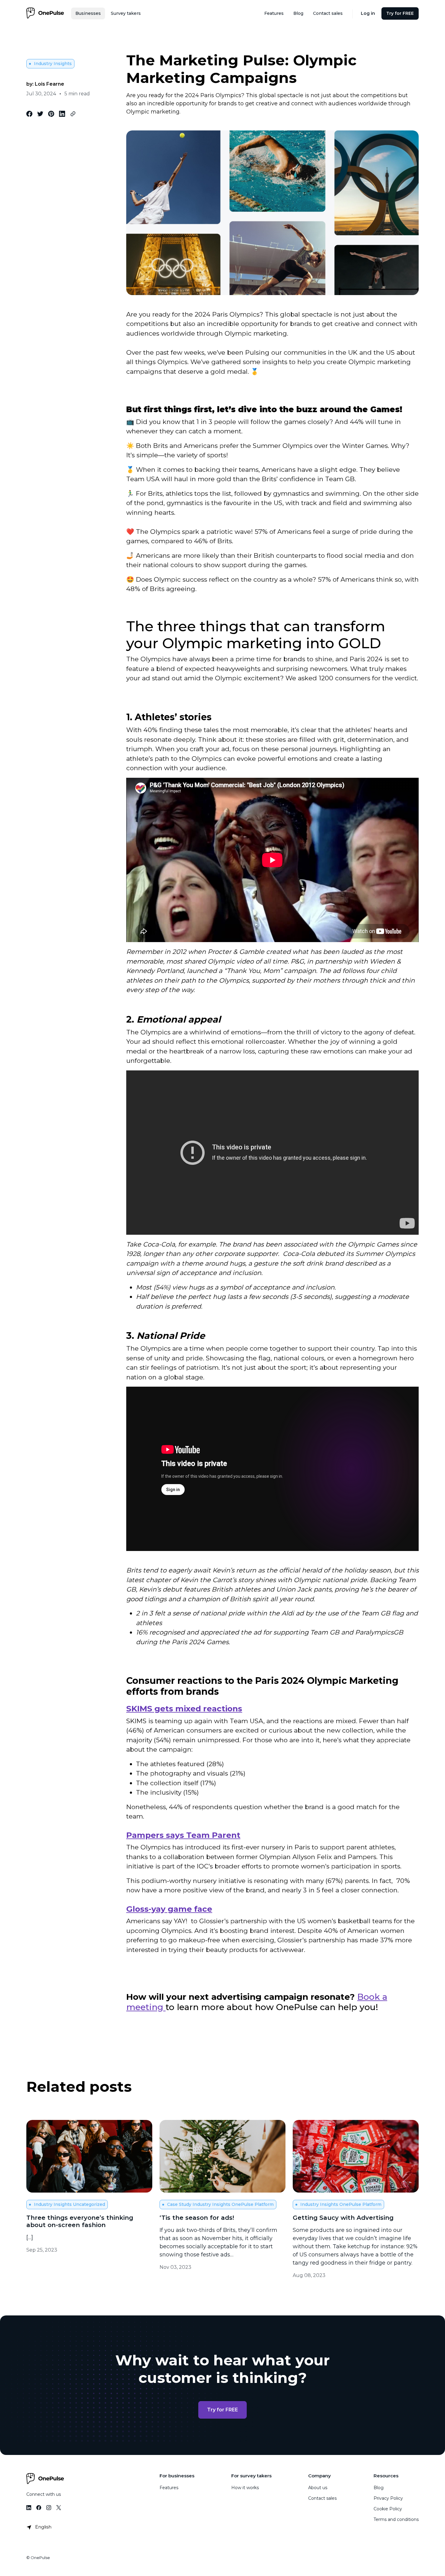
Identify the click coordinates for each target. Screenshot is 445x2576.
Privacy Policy (388, 2498)
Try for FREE (222, 2410)
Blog (379, 2488)
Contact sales (322, 2498)
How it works (245, 2488)
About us (318, 2488)
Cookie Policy (388, 2509)
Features (169, 2488)
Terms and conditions (396, 2519)
